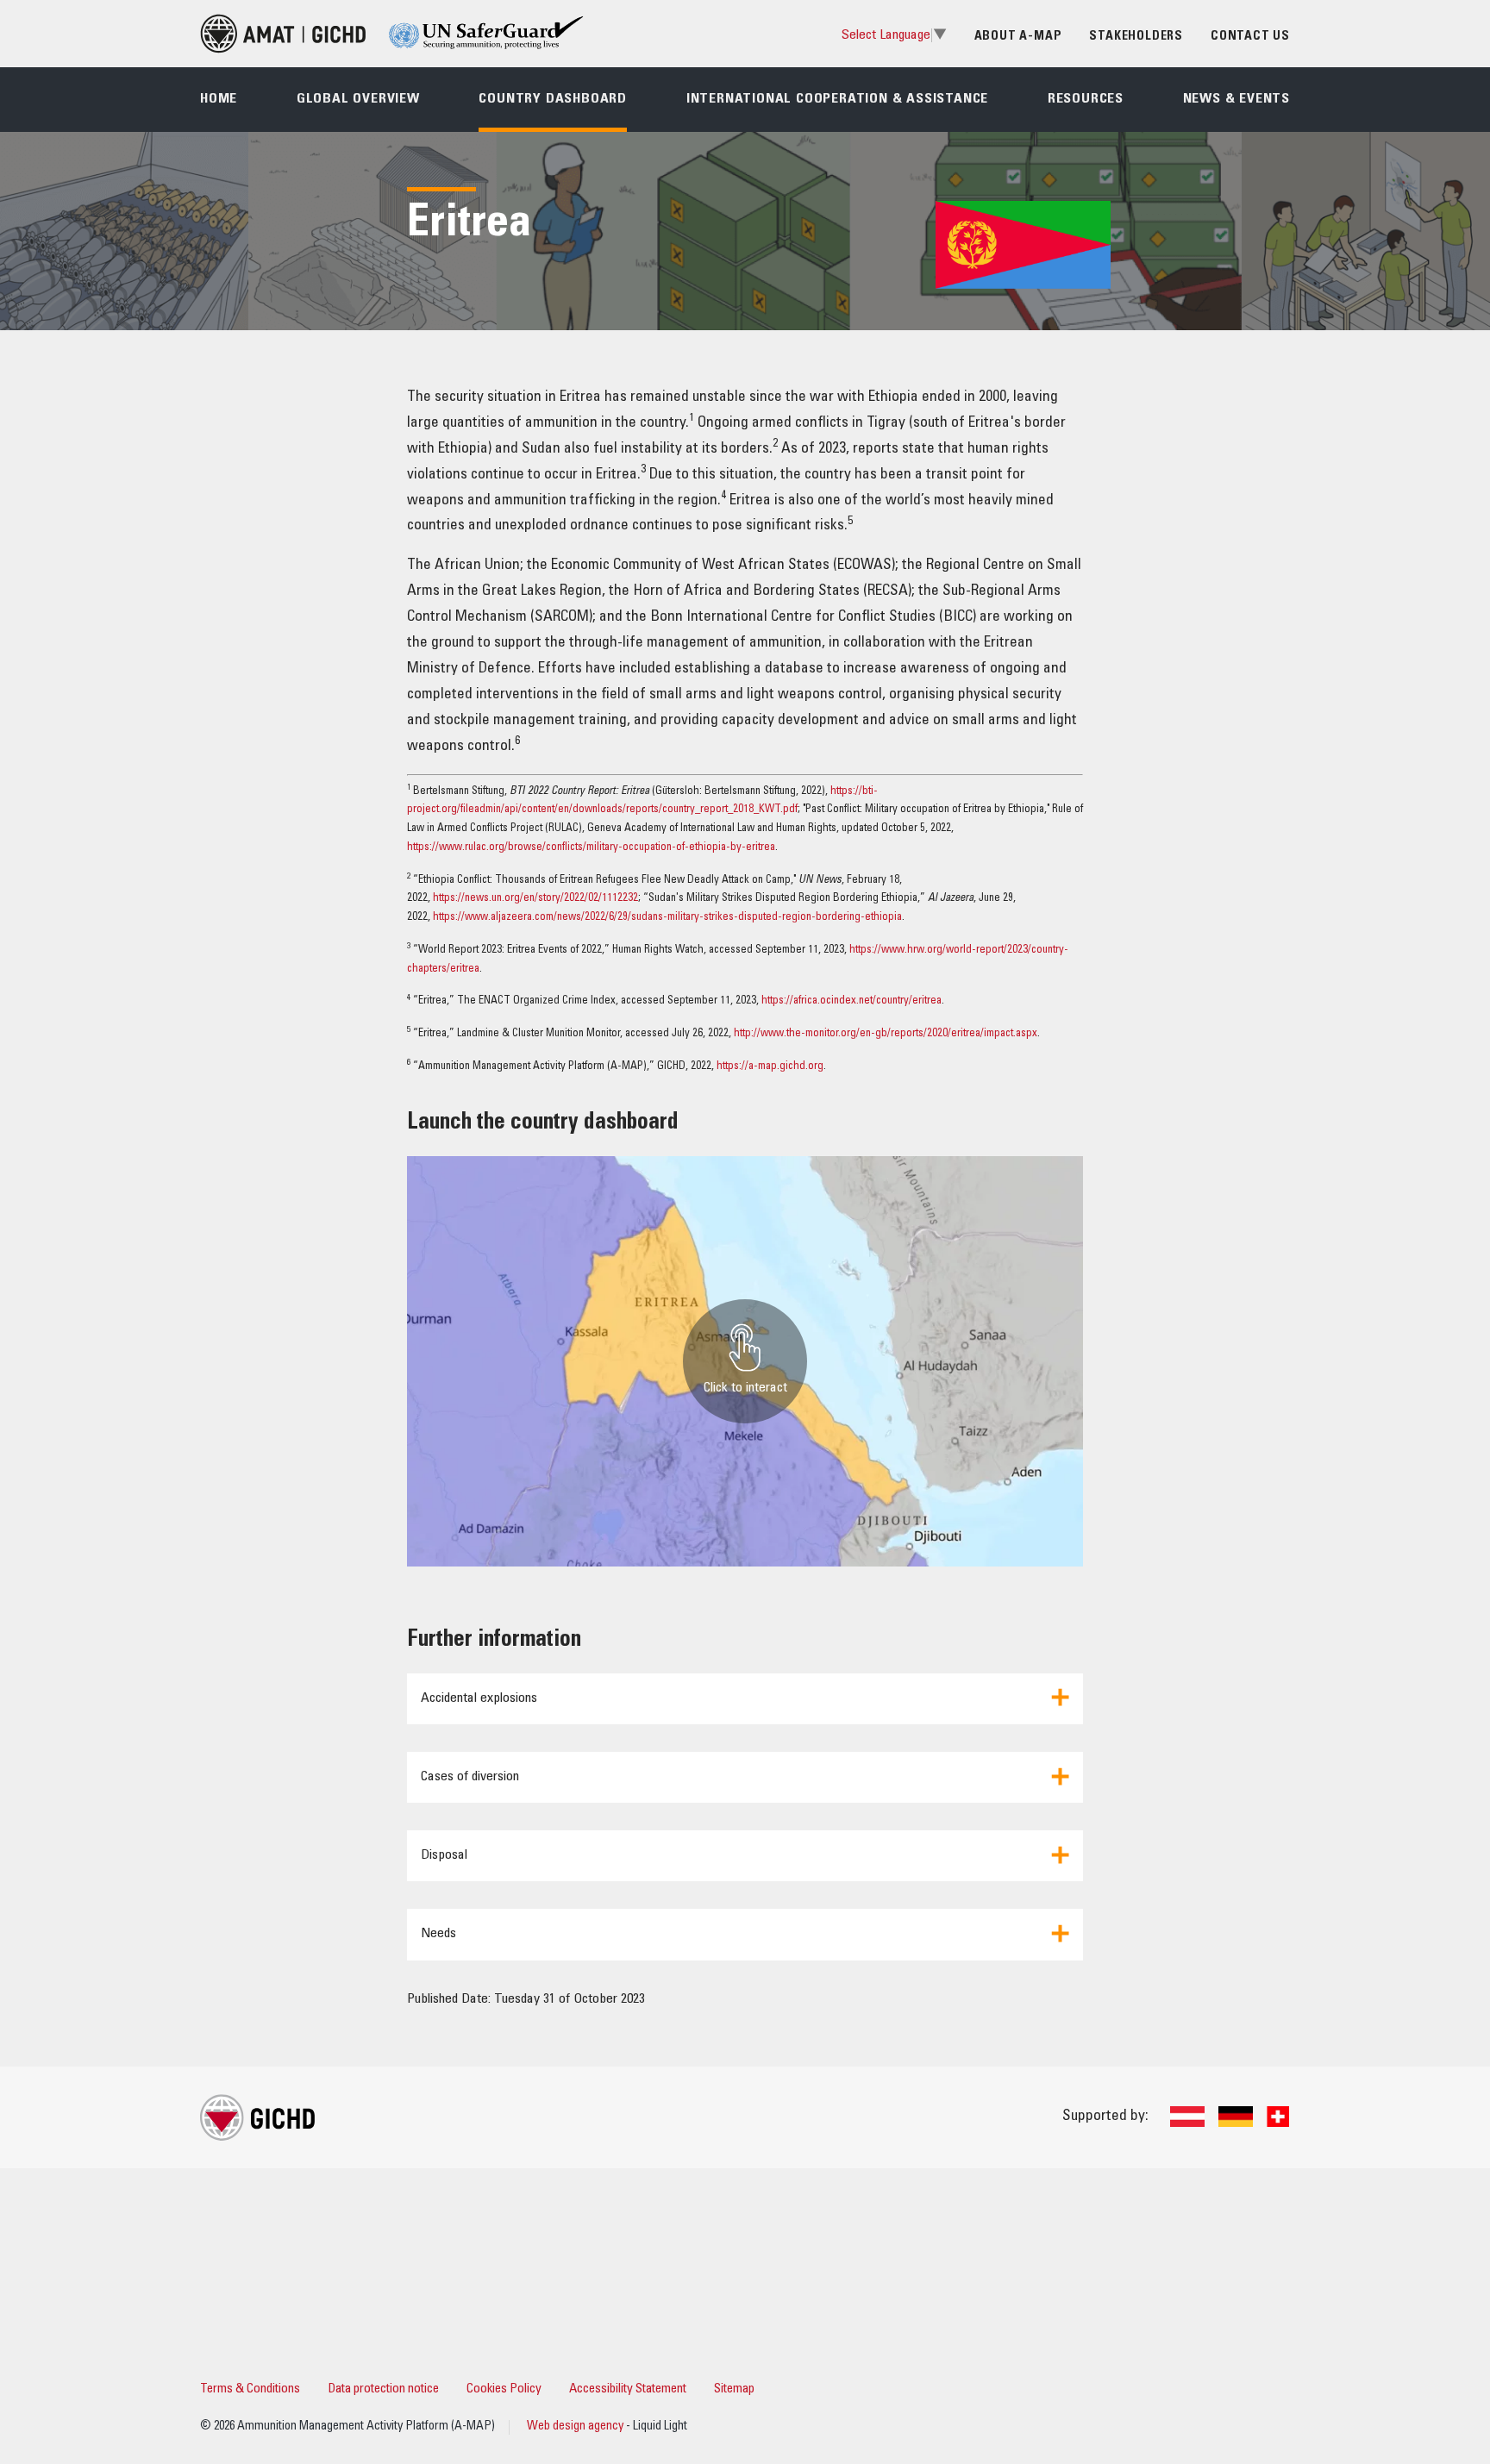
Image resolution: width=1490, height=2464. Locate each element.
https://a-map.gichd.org (770, 1067)
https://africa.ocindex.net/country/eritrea (851, 1001)
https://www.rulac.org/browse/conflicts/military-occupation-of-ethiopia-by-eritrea (591, 848)
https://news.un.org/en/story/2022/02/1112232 (535, 899)
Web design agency (576, 2427)
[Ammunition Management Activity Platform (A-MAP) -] (283, 34)
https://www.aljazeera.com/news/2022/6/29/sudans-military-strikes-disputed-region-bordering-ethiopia (667, 918)
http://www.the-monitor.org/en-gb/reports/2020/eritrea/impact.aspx (886, 1034)
